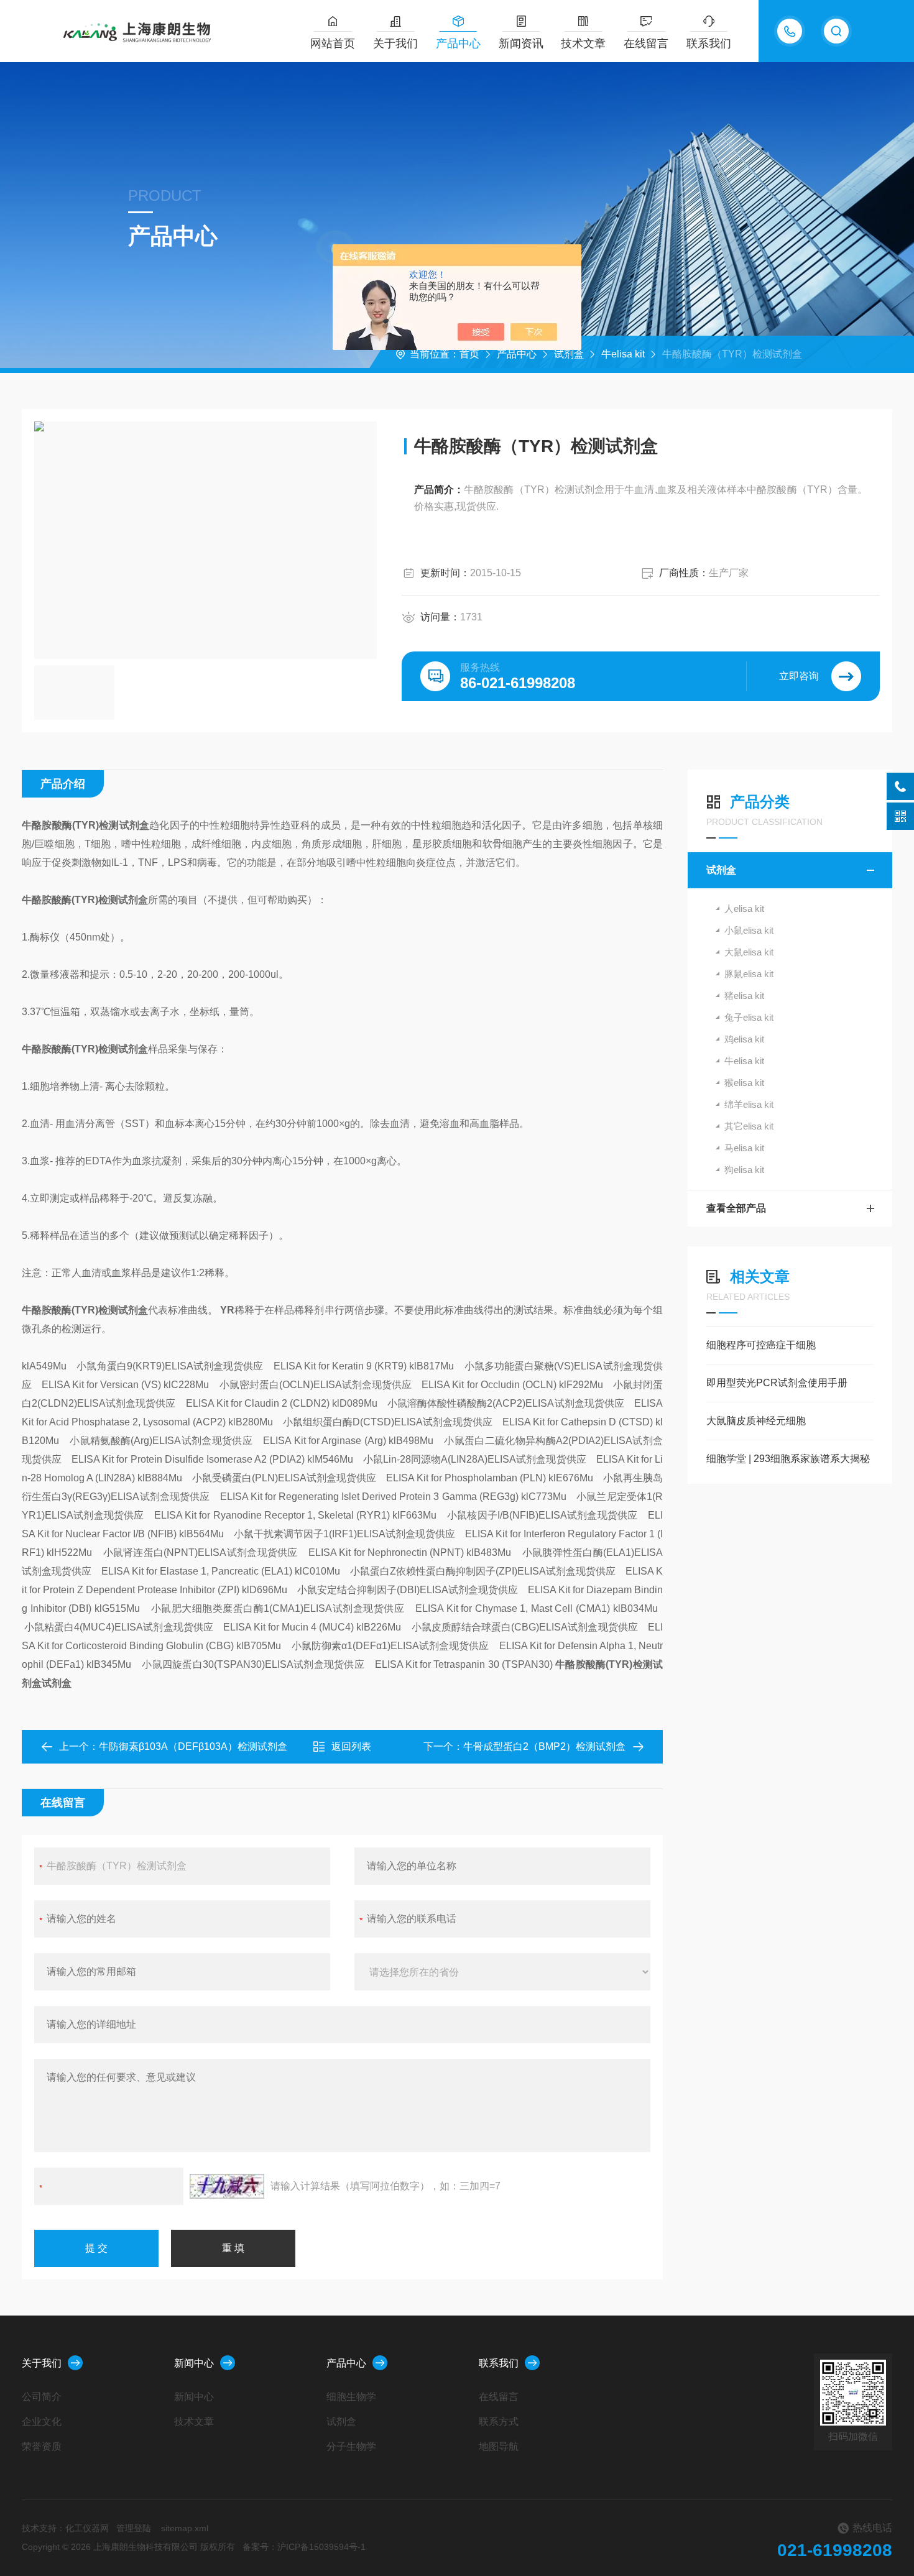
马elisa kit (744, 1148)
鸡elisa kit (744, 1039)
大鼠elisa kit (749, 952)
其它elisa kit (749, 1126)
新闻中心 (194, 2363)
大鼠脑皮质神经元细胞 (756, 1421)
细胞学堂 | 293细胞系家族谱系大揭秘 (788, 1459)
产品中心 (458, 44)
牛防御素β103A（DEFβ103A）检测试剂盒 (193, 1746)
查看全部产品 (736, 1208)
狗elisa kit (744, 1170)
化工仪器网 (87, 2528)
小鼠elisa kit (749, 930)
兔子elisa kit (749, 1017)
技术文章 (583, 44)
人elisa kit (744, 908)
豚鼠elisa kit (749, 974)
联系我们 (709, 44)
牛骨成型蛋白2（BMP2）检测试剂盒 (544, 1746)
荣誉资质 (42, 2446)
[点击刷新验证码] (227, 2186)
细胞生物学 (351, 2397)
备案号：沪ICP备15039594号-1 (304, 2547)
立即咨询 (799, 676)
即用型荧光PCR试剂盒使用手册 (777, 1383)
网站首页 (333, 44)
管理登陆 (134, 2528)
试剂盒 (569, 354)
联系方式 (499, 2422)
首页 (469, 354)
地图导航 (499, 2446)
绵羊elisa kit (749, 1104)
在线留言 (646, 44)
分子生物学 (351, 2446)
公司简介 (42, 2397)
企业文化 (42, 2422)
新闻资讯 (521, 44)
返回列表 (351, 1746)
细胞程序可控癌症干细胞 (761, 1345)
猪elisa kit (744, 996)
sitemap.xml (185, 2528)
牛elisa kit (623, 354)
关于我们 (395, 44)
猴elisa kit (744, 1083)
